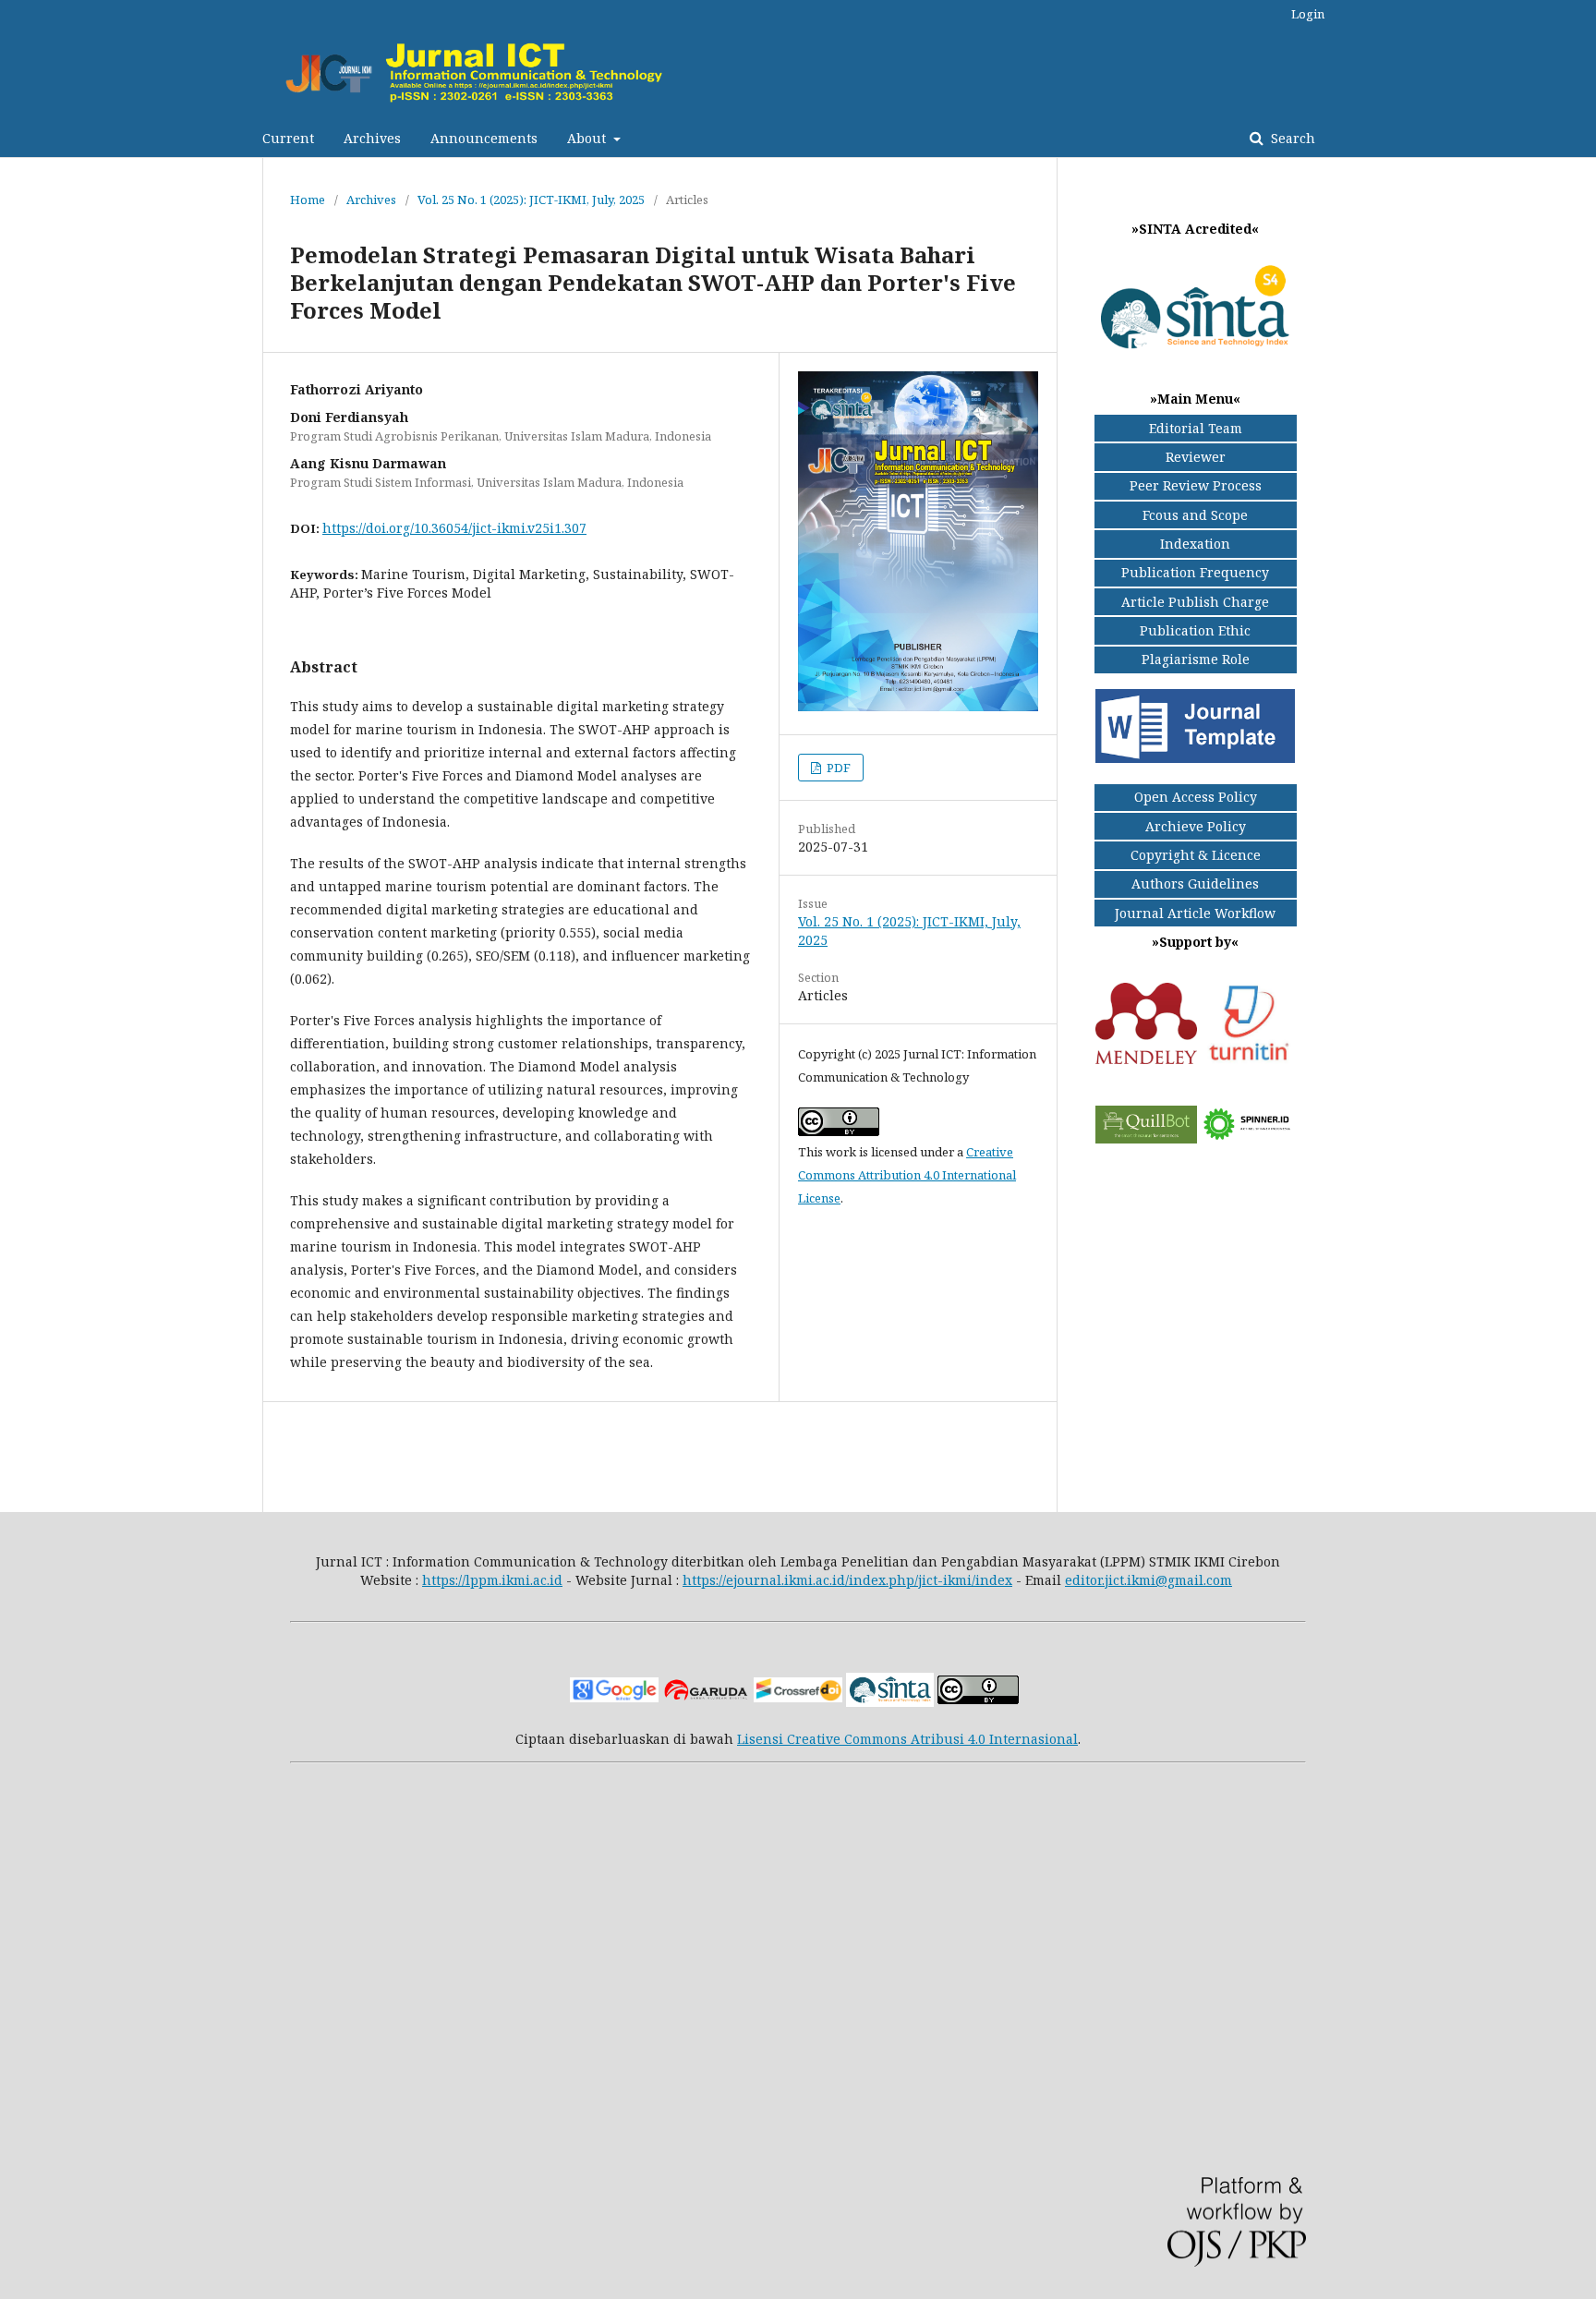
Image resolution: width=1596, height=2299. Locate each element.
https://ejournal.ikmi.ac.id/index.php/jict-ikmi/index (847, 1580)
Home (308, 200)
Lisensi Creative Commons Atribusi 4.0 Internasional (907, 1739)
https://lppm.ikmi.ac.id (492, 1580)
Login (1308, 14)
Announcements (484, 138)
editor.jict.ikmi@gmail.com (1149, 1580)
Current (288, 138)
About (588, 138)
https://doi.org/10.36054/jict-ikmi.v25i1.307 (454, 528)
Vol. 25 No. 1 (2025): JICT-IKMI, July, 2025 (531, 200)
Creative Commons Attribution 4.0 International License (907, 1175)
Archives (372, 138)
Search (1291, 138)
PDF (837, 768)
